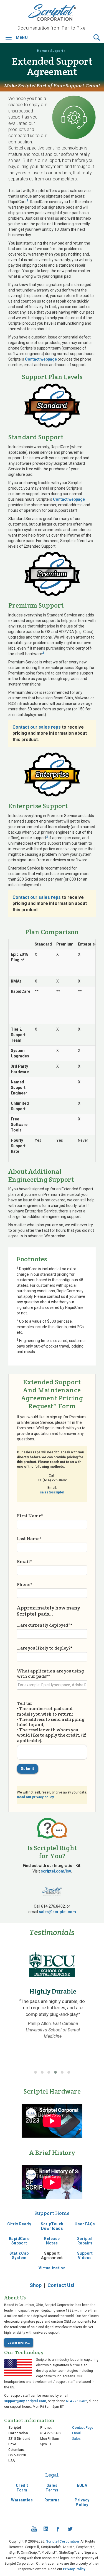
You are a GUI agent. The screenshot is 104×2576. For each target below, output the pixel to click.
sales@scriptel (52, 1492)
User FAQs (85, 2224)
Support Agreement (52, 2256)
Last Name (29, 1538)
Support (57, 51)
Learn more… (19, 2343)
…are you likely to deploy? (45, 1648)
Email (25, 1561)
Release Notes (52, 2241)
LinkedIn (46, 2529)
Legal (52, 2475)
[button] (97, 37)
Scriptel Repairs (85, 2241)
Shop (36, 2285)
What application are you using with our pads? (50, 1673)
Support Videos (85, 2256)
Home (42, 51)
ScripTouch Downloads (52, 2226)
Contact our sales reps (37, 727)
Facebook (58, 2529)
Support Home (52, 2213)
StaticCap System (19, 2256)
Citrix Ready (19, 2224)
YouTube (34, 2529)
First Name (30, 1516)
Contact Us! (61, 2285)
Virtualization (52, 2268)
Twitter (70, 2529)
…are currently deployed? (45, 1625)
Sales (76, 2439)
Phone (25, 1584)
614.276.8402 (77, 2401)
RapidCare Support (19, 2241)
